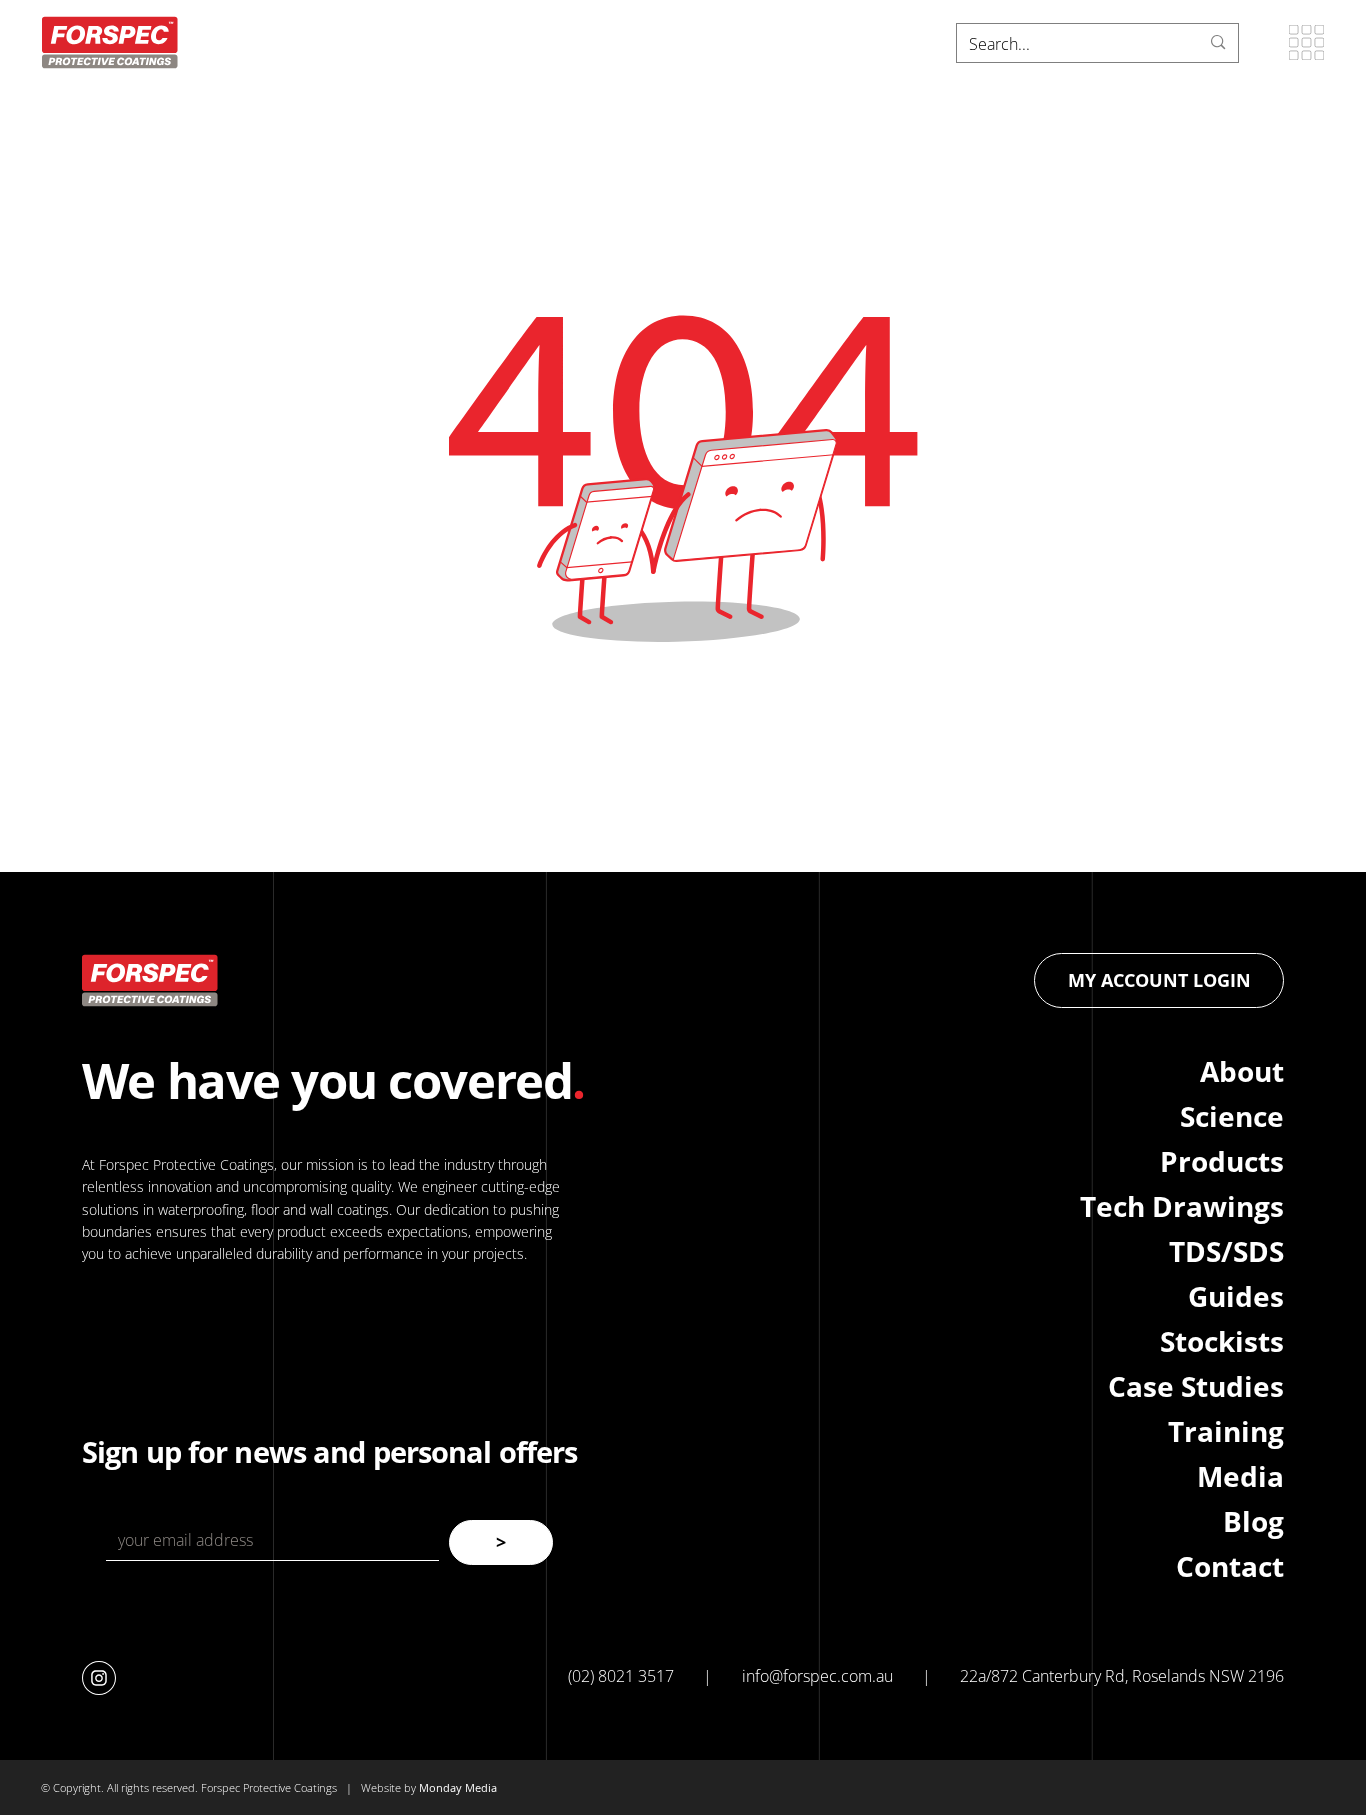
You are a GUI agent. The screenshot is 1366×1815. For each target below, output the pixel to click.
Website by (390, 1787)
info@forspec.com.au (817, 1676)
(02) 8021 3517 (621, 1676)
